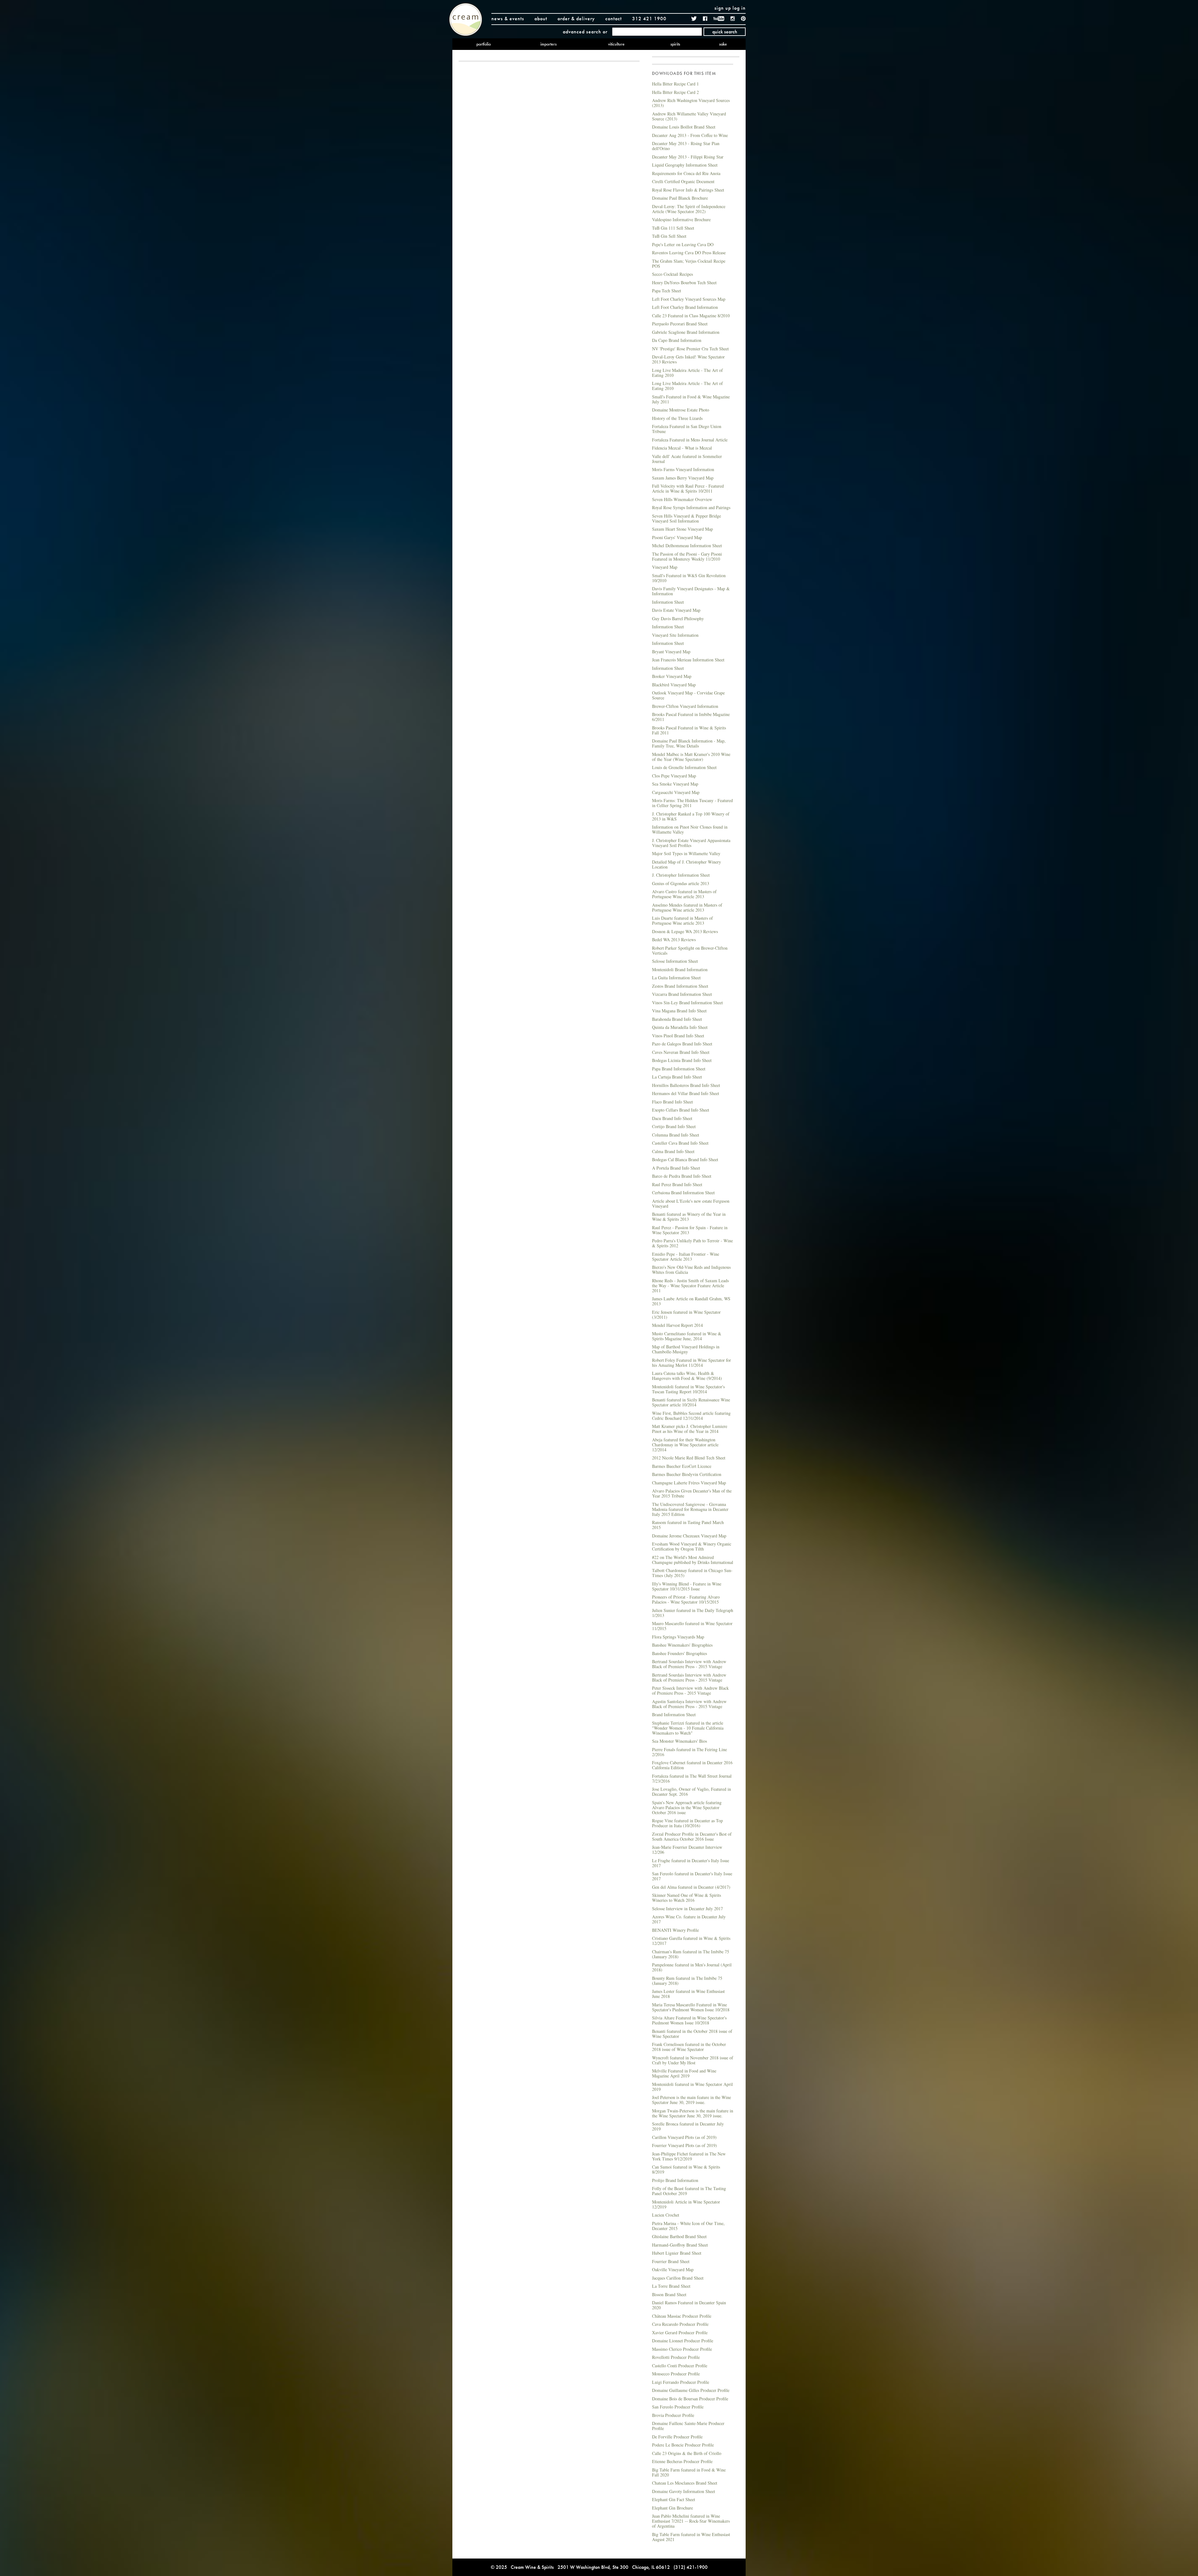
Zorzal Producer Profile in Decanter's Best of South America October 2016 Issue (692, 1836)
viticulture (616, 44)
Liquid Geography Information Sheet (685, 165)
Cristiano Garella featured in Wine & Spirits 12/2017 (691, 1941)
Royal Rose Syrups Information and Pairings (691, 507)
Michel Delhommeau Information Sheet (687, 545)
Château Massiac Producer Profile (682, 2316)
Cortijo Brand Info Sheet (674, 1126)
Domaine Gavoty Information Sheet (684, 2491)
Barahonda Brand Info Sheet (677, 1019)
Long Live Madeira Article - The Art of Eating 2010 (687, 373)
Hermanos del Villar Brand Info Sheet (686, 1093)
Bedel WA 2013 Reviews (674, 940)
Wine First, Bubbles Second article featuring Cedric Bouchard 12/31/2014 (691, 1416)
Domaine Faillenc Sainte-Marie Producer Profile (688, 2426)
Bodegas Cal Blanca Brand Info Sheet (685, 1159)
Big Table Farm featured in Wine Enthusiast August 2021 (691, 2537)
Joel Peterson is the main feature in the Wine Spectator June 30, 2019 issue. (692, 2100)
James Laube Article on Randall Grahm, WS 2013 (691, 1301)
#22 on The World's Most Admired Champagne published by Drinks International (693, 1560)
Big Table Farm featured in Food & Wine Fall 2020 (689, 2472)
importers (548, 44)
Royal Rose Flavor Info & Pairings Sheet (688, 190)
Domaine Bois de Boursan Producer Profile (690, 2399)
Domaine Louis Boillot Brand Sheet (684, 127)
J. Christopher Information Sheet (681, 875)
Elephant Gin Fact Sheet (674, 2499)
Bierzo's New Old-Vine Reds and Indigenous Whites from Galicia (691, 1270)
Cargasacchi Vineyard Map (676, 792)
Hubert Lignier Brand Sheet (677, 2253)
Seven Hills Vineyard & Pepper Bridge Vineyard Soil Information (687, 518)
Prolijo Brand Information (675, 2180)
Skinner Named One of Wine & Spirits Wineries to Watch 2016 (687, 1898)
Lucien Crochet (666, 2215)
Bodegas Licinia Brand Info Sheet (682, 1060)
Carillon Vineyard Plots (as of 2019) (684, 2137)
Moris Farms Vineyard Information (683, 469)
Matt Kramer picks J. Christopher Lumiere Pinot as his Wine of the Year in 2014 (690, 1429)
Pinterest (743, 19)
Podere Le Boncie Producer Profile (683, 2445)
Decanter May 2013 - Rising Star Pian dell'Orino (686, 146)
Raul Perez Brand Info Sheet (677, 1184)
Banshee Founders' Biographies (679, 1653)
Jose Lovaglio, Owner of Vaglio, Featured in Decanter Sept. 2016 (692, 1792)
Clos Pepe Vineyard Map (674, 776)
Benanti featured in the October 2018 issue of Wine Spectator (692, 2034)
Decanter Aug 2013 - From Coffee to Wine (690, 135)
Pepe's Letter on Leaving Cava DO (683, 244)
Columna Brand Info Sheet (676, 1135)
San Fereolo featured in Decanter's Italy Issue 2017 (692, 1876)
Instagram (733, 19)
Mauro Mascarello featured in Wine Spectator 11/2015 (692, 1626)
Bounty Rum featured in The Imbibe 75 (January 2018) (687, 1981)
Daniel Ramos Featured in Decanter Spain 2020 (689, 2305)
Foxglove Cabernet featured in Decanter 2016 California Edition (692, 1765)
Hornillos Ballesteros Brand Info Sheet (686, 1085)
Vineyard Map (665, 567)
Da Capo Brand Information (677, 340)
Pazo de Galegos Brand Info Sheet (682, 1044)
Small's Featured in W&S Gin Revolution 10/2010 (689, 578)
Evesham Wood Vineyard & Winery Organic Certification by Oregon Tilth (692, 1546)
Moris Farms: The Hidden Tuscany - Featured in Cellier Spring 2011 (692, 803)
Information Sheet (668, 602)
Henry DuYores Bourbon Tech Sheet (684, 282)
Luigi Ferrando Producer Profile (681, 2382)
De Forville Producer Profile (677, 2437)
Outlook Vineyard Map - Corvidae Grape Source (688, 695)
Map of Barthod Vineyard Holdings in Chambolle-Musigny (686, 1349)
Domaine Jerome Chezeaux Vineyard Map (689, 1536)
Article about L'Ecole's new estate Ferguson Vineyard (691, 1203)
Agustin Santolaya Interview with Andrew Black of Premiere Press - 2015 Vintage (689, 1704)
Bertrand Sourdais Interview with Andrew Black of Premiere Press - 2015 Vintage (689, 1664)
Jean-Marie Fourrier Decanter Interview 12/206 (687, 1850)
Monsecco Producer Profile (676, 2374)
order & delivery (576, 19)
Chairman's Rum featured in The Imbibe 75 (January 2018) (691, 1954)
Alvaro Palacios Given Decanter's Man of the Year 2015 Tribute (692, 1493)
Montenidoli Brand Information (680, 969)
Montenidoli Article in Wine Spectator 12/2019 (686, 2204)
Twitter (694, 19)
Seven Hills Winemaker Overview (682, 499)
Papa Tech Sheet (667, 291)
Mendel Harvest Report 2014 (677, 1325)
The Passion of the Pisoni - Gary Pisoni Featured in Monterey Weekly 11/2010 (687, 556)
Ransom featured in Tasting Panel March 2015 (688, 1525)
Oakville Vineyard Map (673, 2269)
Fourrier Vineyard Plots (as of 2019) (684, 2145)
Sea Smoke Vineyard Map (675, 784)
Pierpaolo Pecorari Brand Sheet (680, 324)
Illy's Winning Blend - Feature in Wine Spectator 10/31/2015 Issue (687, 1586)
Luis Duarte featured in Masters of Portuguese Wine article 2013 (682, 920)
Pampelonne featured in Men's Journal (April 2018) (692, 1967)
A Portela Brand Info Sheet (676, 1168)
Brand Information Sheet (674, 1714)
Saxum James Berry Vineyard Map (683, 478)
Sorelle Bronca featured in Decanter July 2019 (688, 2126)
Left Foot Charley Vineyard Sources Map (689, 299)
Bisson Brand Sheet (669, 2294)
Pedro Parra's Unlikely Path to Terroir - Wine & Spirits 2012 (692, 1243)
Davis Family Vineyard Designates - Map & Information (691, 591)
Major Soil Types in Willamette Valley (686, 853)
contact (614, 19)
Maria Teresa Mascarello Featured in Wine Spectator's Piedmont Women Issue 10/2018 (691, 2007)
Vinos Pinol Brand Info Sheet (678, 1036)
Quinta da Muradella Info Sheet (680, 1027)
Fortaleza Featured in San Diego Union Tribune (687, 429)
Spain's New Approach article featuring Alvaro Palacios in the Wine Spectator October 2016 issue (687, 1807)
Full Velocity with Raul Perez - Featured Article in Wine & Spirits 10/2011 (688, 488)
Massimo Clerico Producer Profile (682, 2349)
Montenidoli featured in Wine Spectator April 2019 (692, 2087)
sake (723, 44)
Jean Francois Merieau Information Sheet (688, 660)
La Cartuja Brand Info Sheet (677, 1077)
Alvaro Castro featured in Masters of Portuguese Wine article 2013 (684, 894)
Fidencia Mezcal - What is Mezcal (682, 448)
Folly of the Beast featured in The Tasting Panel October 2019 (689, 2191)
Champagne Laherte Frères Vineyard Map (689, 1483)
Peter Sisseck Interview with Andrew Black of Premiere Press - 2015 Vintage (690, 1690)
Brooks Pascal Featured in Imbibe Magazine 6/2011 (691, 717)
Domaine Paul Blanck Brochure (680, 198)
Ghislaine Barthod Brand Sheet (679, 2236)
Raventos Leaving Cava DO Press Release (689, 253)
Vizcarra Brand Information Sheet (682, 994)
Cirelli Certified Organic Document (683, 181)
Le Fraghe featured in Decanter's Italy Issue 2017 (691, 1863)
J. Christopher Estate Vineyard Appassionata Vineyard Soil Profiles (691, 843)
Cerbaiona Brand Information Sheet (683, 1193)
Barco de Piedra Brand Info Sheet (682, 1176)
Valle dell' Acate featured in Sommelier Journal (687, 459)
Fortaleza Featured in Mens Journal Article (690, 440)
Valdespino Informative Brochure (681, 219)
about (541, 19)
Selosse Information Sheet (675, 961)
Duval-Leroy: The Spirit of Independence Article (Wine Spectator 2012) (689, 209)
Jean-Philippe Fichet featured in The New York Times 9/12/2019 (689, 2156)
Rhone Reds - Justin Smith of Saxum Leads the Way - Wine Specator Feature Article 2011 (690, 1286)
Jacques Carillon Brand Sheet (678, 2278)
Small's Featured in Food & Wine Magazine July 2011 (691, 399)
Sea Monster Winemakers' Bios (679, 1741)
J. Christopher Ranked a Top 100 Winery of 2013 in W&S (691, 816)
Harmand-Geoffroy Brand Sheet (680, 2245)
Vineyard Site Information (675, 635)
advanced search (582, 32)
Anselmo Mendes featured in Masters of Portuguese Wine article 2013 (687, 907)
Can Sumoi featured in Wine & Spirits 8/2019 (686, 2169)
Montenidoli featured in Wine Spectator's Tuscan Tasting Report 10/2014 (688, 1389)
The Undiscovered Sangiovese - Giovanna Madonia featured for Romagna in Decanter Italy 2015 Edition (690, 1509)
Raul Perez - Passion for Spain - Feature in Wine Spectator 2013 (690, 1230)
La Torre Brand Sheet (671, 2286)
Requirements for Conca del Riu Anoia (686, 173)
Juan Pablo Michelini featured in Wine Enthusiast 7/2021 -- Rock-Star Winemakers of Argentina (691, 2521)
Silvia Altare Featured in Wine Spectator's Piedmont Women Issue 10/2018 (689, 2020)
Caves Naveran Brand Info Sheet (681, 1052)
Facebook (705, 19)
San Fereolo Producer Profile (678, 2407)
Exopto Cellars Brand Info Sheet (681, 1110)
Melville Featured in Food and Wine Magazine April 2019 (684, 2073)
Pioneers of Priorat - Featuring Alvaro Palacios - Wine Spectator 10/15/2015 (686, 1599)
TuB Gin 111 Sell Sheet (673, 228)
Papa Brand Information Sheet (679, 1069)
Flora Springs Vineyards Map (678, 1637)
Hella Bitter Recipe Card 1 (675, 84)
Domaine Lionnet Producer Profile (683, 2341)
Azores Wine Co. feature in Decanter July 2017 (689, 1919)
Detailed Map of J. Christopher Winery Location (687, 864)
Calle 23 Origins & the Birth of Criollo (687, 2453)
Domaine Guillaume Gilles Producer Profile (691, 2390)
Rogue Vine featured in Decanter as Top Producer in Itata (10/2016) (687, 1823)
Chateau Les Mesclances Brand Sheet (685, 2483)
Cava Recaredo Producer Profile (680, 2324)
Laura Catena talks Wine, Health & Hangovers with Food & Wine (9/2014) (687, 1376)
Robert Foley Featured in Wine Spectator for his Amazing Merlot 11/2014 (692, 1363)
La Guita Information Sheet (676, 978)
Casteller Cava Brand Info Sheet (680, 1143)
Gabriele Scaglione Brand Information (686, 332)
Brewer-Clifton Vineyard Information (685, 706)
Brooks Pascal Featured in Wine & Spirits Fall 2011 (689, 730)
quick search (725, 32)
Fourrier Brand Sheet (671, 2261)
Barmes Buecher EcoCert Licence (682, 1466)
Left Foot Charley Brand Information (685, 307)
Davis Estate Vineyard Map (676, 610)
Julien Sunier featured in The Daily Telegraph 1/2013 (693, 1613)
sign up (723, 8)
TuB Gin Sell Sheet (669, 236)
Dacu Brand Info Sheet (672, 1118)
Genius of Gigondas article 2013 (681, 883)
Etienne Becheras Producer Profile (682, 2461)
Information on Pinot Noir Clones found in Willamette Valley (690, 829)
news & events (508, 19)
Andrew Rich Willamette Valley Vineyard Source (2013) (689, 116)
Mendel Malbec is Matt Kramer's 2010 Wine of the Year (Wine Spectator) (691, 757)
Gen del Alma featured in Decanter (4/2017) (691, 1887)
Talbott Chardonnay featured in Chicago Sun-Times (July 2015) (692, 1573)
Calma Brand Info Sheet (673, 1151)
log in (739, 8)
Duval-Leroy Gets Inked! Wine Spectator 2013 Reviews (688, 359)
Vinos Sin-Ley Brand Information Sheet (687, 1003)
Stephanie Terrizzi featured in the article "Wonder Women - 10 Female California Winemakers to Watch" (688, 1728)
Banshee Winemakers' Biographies (682, 1645)
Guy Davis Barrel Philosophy (678, 618)
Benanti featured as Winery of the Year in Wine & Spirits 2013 (689, 1217)
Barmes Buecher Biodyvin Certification (687, 1474)
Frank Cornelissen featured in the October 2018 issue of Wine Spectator (689, 2047)
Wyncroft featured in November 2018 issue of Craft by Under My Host (693, 2060)
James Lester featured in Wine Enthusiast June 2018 (688, 1994)
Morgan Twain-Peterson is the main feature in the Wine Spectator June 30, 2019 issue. (693, 2113)
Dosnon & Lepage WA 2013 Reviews (685, 931)
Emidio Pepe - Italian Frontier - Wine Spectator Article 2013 (686, 1256)
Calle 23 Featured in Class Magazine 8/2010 (691, 316)
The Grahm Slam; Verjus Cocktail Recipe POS (689, 263)
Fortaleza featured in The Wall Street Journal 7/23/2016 (692, 1778)
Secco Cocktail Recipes (672, 274)
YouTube (719, 19)
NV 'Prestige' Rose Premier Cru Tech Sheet (690, 349)
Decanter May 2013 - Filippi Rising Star (688, 157)
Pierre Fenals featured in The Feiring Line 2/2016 (689, 1752)
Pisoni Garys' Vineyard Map (677, 537)
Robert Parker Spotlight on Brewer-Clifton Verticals (690, 950)
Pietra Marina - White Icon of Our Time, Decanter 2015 (688, 2226)
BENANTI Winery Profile (675, 1930)
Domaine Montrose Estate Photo (681, 410)
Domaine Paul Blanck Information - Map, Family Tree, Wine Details (689, 743)
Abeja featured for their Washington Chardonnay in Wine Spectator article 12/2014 (685, 1445)
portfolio (484, 44)
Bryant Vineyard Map (671, 652)
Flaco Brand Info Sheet (672, 1102)
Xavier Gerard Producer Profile (680, 2333)
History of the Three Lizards (677, 418)
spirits (675, 44)
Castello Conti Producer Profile (680, 2366)
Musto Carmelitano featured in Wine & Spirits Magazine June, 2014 (687, 1336)
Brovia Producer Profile (673, 2415)
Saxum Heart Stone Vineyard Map (682, 529)
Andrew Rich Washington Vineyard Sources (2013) (691, 103)
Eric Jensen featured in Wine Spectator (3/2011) (686, 1315)
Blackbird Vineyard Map (674, 685)
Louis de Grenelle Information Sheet (684, 767)
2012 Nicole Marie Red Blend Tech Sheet (689, 1458)
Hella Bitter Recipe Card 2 (675, 92)
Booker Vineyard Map (672, 676)
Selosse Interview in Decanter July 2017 (687, 1909)
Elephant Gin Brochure (672, 2508)
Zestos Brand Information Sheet (680, 986)
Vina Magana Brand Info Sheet (679, 1011)
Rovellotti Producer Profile (676, 2357)
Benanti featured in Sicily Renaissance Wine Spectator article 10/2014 (691, 1402)
